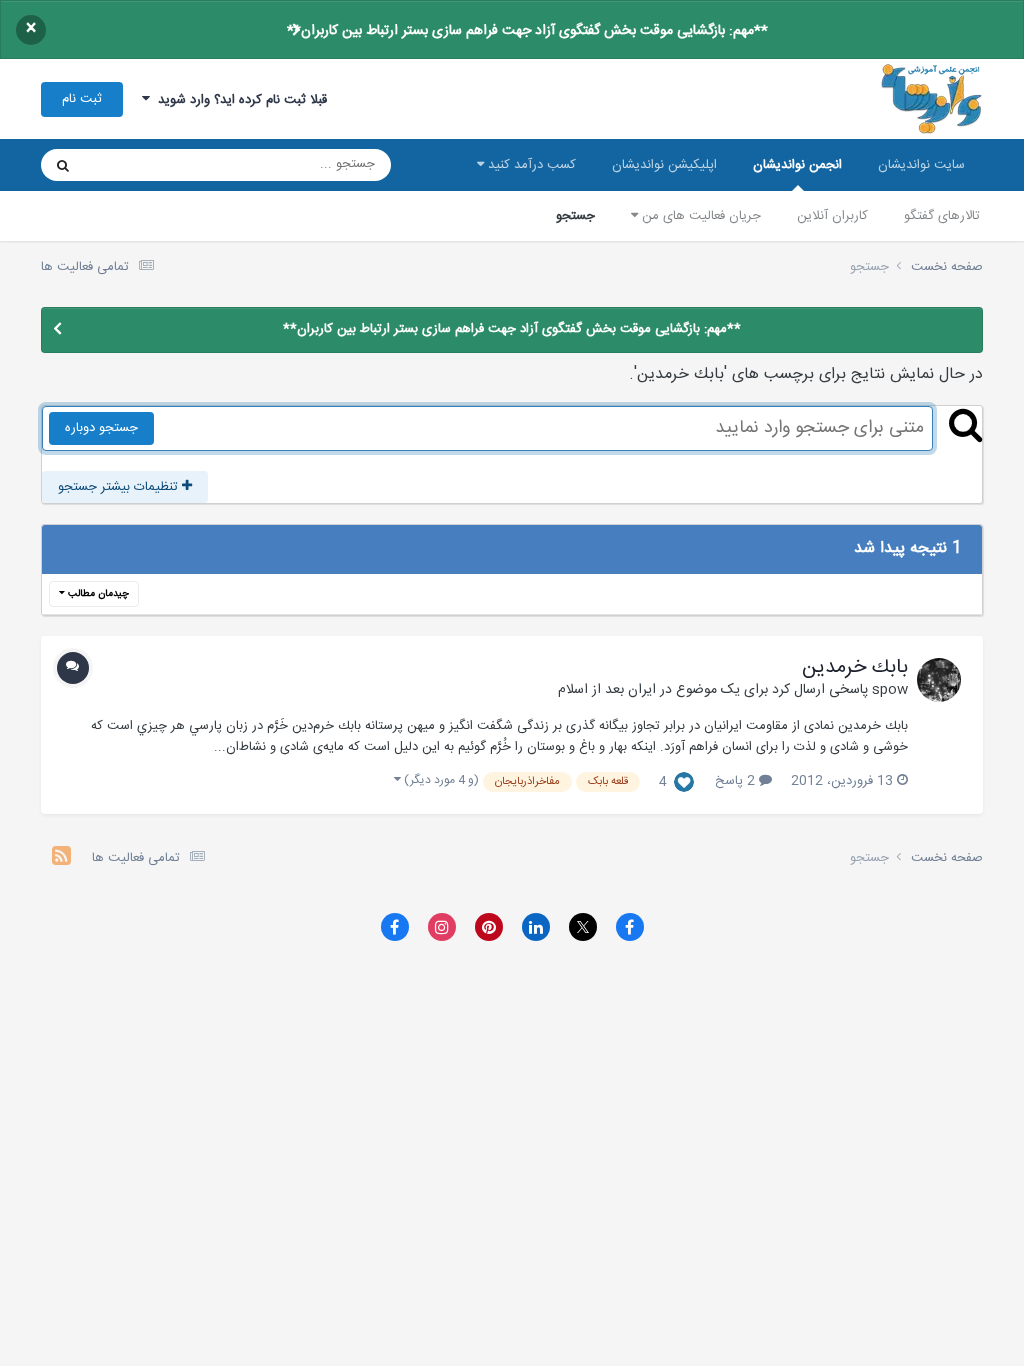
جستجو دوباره (101, 428)
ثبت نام (82, 99)
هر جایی (132, 165)
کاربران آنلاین (832, 216)
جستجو (575, 216)
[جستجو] (63, 165)
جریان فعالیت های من (699, 216)
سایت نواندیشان (921, 165)
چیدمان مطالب (97, 594)
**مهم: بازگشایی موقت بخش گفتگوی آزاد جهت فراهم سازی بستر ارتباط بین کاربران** (527, 31)
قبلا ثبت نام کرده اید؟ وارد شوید (238, 100)
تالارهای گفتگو (942, 216)
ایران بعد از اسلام (607, 690)
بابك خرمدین (855, 668)
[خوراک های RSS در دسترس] (61, 858)
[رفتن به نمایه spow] (939, 680)
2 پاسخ (737, 781)
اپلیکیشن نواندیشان (664, 165)
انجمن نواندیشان (797, 165)
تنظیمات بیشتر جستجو (120, 487)
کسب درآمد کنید (530, 165)
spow (890, 690)
